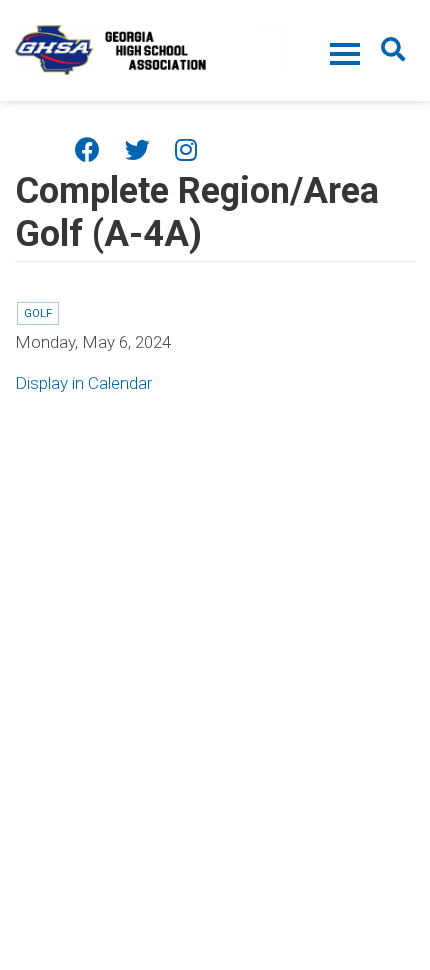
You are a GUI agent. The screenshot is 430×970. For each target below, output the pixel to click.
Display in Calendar (83, 383)
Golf (38, 313)
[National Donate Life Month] (150, 48)
